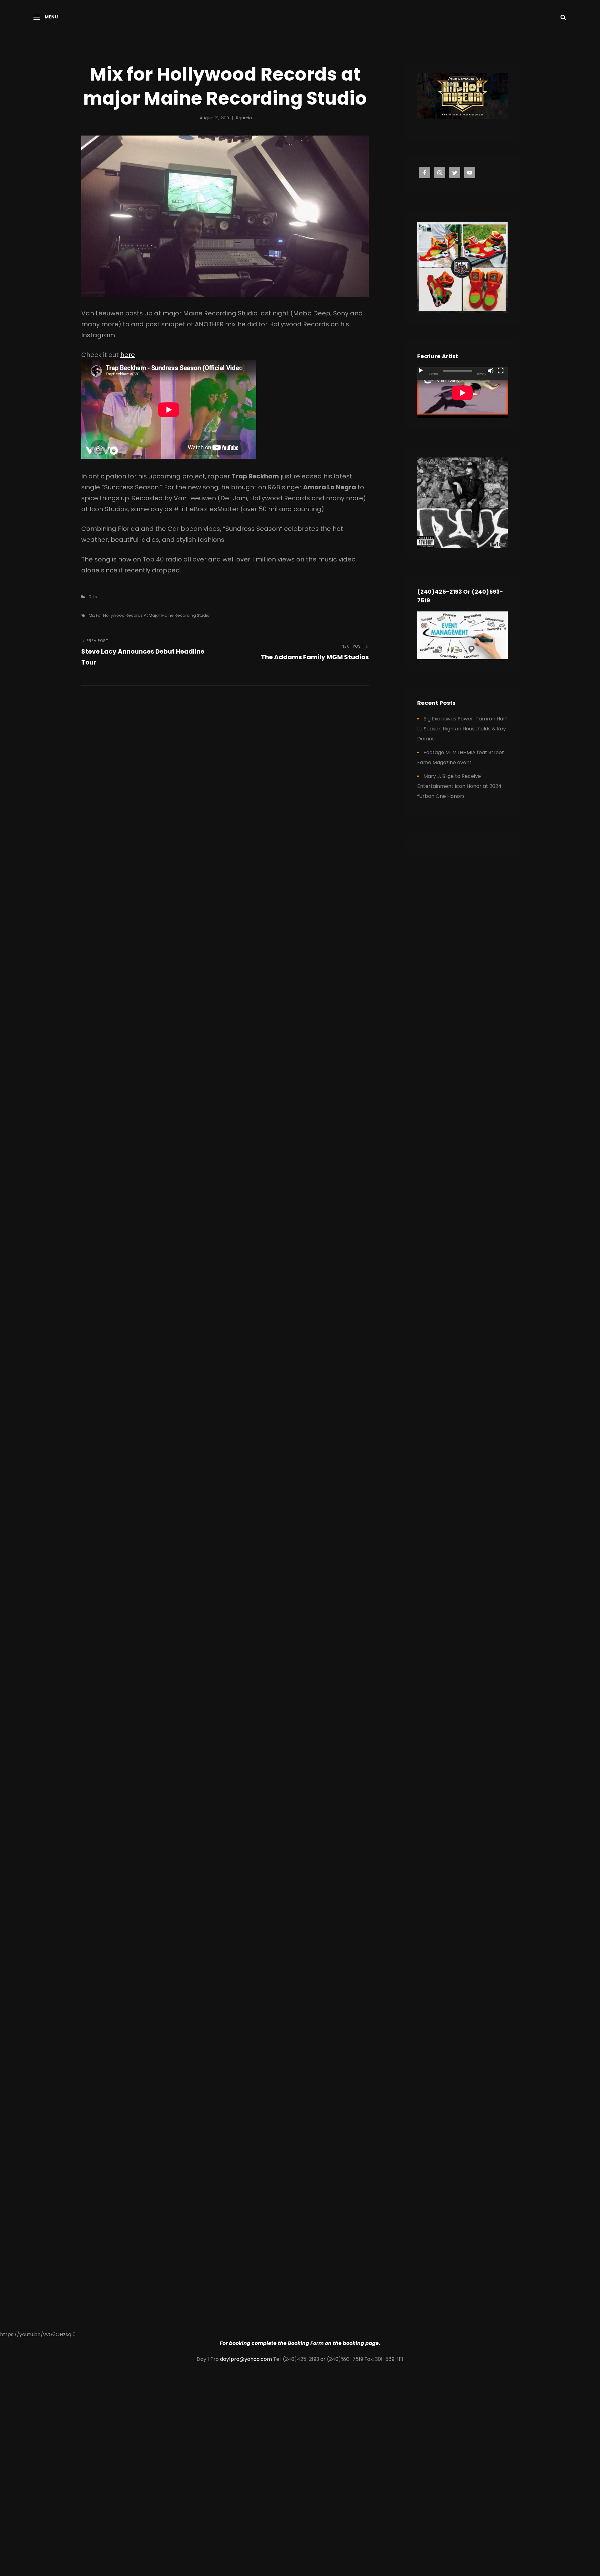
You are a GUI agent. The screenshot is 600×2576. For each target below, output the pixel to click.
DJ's (93, 597)
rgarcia (244, 118)
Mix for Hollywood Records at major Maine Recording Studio (149, 615)
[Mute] (491, 371)
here (128, 355)
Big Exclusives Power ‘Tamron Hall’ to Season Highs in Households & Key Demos (462, 729)
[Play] (421, 371)
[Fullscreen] (501, 371)
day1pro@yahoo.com (246, 2359)
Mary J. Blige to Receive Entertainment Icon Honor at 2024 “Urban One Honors (459, 786)
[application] (462, 393)
